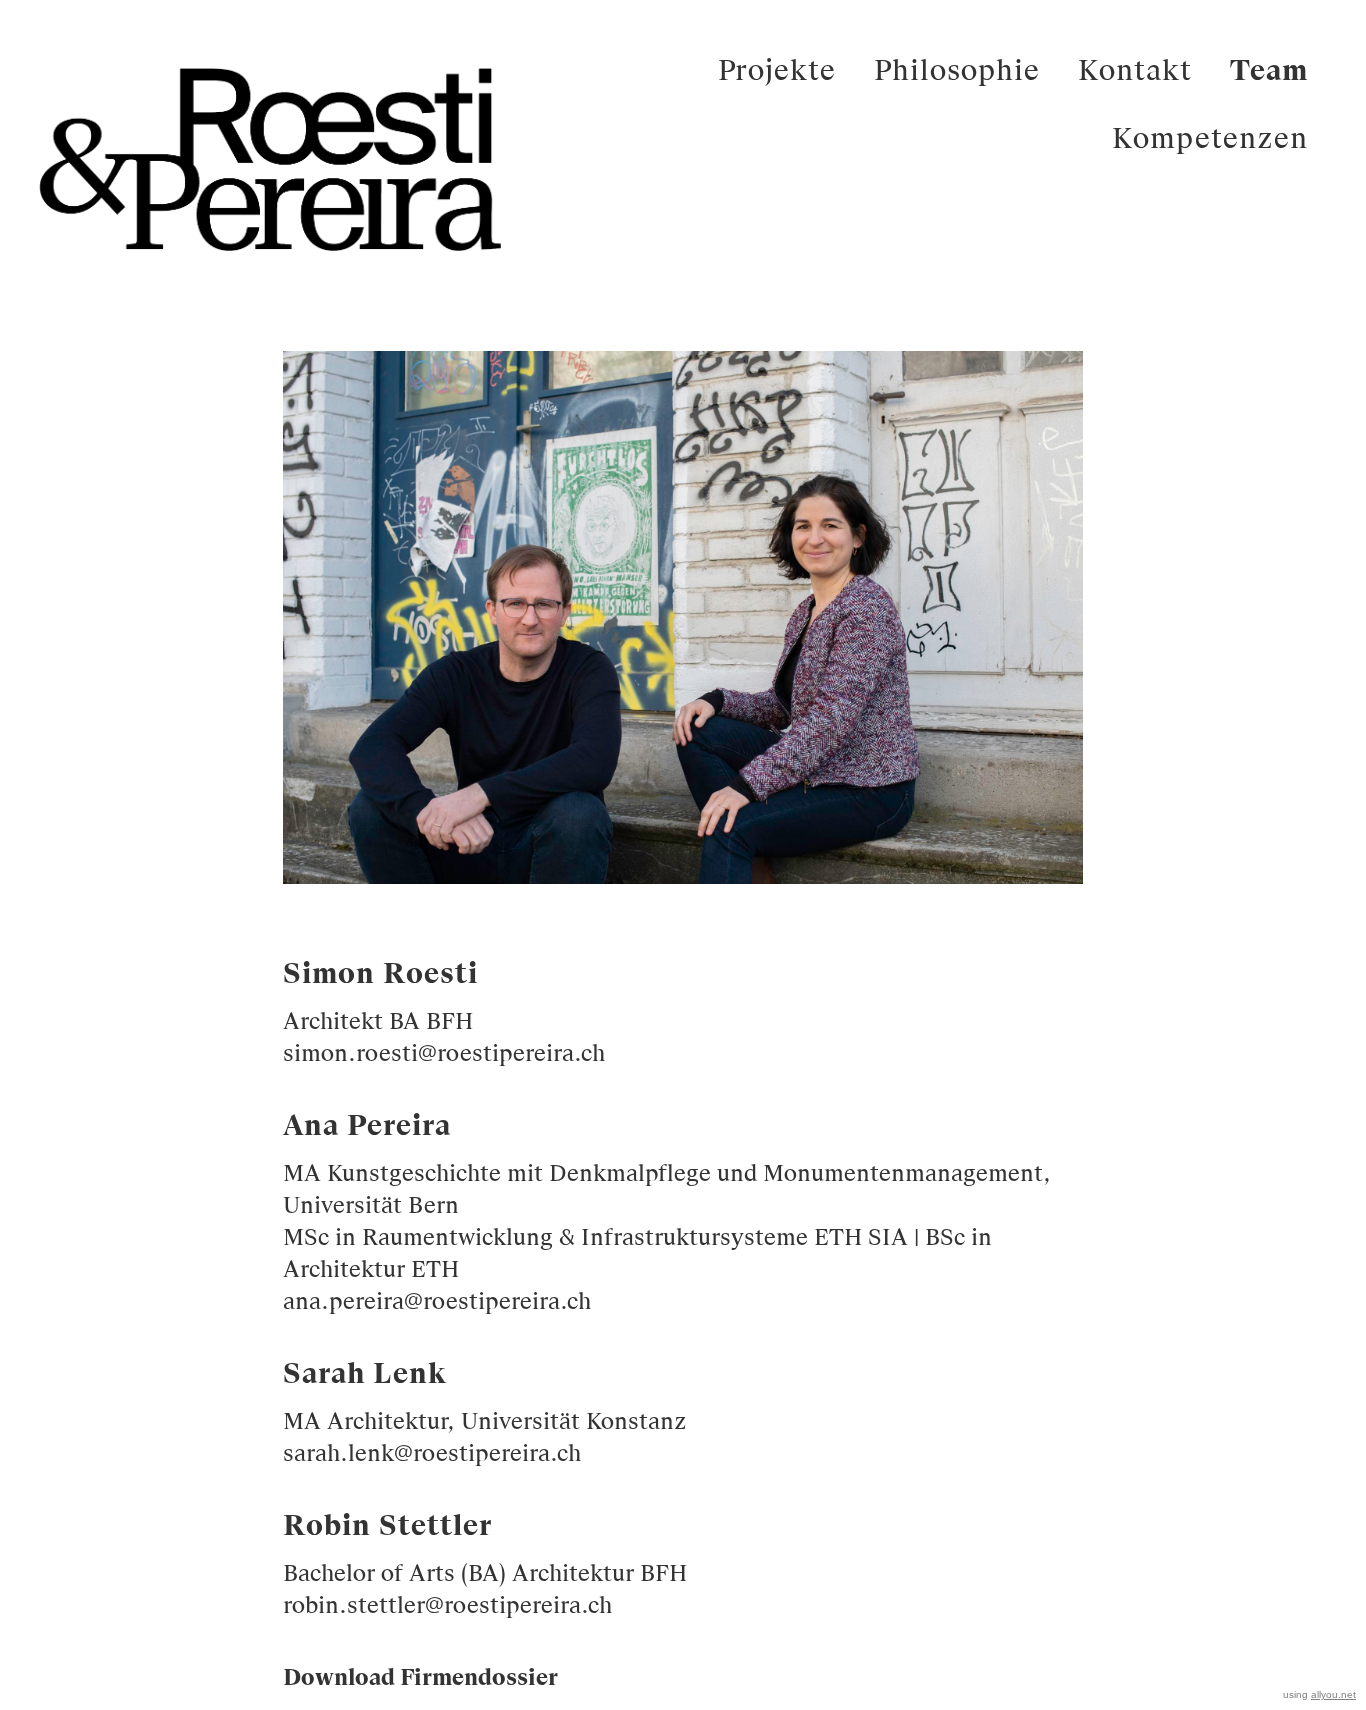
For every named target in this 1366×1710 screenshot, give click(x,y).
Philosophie (957, 73)
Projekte (777, 73)
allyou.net (1333, 1694)
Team (1269, 73)
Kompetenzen (1210, 141)
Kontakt (1135, 73)
